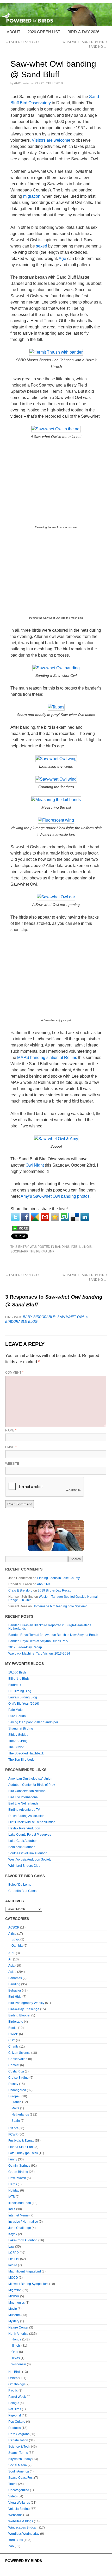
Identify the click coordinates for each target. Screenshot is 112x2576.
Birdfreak (15, 1685)
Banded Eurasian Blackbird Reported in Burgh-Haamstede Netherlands (50, 1627)
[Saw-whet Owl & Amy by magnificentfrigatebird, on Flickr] (56, 1139)
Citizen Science (19, 2053)
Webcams (15, 2515)
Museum (14, 2315)
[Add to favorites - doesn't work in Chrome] (55, 1217)
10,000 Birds (17, 1672)
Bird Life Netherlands (23, 1803)
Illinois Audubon (20, 2203)
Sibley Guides (18, 1735)
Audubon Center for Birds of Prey (32, 1785)
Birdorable (16, 2022)
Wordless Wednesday (24, 2534)
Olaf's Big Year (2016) (24, 1704)
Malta (15, 2108)
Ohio (15, 2352)
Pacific (13, 2391)
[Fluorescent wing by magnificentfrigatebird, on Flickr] (56, 820)
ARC (12, 1953)
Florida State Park (21, 2147)
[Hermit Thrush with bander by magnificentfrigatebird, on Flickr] (56, 352)
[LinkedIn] (85, 1217)
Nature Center (18, 2327)
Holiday (14, 2191)
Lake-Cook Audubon (23, 1841)
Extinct (13, 2128)
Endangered (17, 2090)
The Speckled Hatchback (26, 1753)
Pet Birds (15, 2409)
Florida (16, 2339)
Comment (14, 1373)
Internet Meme (18, 2215)
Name (11, 1430)
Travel (13, 2484)
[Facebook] (25, 1217)
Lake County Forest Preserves (30, 1835)
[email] (45, 1217)
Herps (13, 2184)
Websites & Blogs (21, 2521)
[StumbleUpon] (65, 1217)
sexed (42, 246)
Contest (14, 2065)
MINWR (14, 2296)
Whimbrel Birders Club (24, 1866)
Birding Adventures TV (24, 1810)
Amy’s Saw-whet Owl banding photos (55, 1196)
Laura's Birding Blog (23, 1697)
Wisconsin (19, 2364)
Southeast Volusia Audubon (28, 1853)
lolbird (13, 2265)
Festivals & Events (21, 2141)
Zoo (11, 2546)
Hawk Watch (17, 2178)
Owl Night (35, 1165)
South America (19, 2471)
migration (32, 196)
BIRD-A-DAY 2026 (83, 32)
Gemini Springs (19, 2166)
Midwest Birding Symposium (28, 2284)
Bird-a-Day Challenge (24, 2009)
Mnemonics (17, 2303)
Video (13, 2496)
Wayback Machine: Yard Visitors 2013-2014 (39, 1654)
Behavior (15, 1990)
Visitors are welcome (51, 140)
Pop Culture (17, 2422)
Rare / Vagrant (18, 2434)
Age (62, 259)
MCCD (13, 2278)
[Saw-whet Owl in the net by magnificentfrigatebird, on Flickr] (56, 429)
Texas (16, 2358)
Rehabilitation (18, 2440)
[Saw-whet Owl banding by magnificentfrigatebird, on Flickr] (56, 668)
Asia (11, 1966)
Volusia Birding (19, 2509)
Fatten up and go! (22, 42)
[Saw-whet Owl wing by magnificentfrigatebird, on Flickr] (56, 759)
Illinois (85, 1247)
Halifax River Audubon (24, 1828)
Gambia (17, 1946)
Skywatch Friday (20, 2459)
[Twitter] (15, 1217)
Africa (12, 1934)
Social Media (18, 2465)
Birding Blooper (19, 2015)
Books (13, 2028)
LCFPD (14, 2253)
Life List (14, 2259)
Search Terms (18, 2453)
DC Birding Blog (20, 1691)
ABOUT (14, 32)
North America (18, 2334)
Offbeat (13, 2378)
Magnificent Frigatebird (25, 2271)
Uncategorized (19, 2490)
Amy (17, 83)
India (12, 2209)
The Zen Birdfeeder (22, 1760)
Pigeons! (15, 2415)
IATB (74, 1247)
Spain (16, 2121)
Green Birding (18, 2172)
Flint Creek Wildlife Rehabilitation (32, 1822)
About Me (44, 1584)
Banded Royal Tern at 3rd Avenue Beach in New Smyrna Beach (53, 1635)
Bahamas (15, 1978)
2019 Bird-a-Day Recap (55, 1590)
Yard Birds (16, 2540)
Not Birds (15, 2372)
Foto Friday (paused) (23, 2153)
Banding (62, 1247)
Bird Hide (15, 1997)
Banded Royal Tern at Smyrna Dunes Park (38, 1641)
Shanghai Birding (21, 1728)
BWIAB (13, 2034)
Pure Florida (17, 1716)
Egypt (15, 1939)
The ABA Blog (18, 1741)
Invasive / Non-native (23, 2222)
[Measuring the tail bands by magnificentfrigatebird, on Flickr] (56, 800)
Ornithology (17, 2384)
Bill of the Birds (19, 1679)
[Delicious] (75, 1217)
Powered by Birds (24, 2561)
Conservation (18, 2059)
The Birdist (16, 1747)
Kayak (13, 2234)
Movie (13, 2309)
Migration (15, 2290)
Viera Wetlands (19, 2503)
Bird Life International (23, 1797)
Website (12, 1464)
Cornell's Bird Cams (22, 1891)
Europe (14, 2096)
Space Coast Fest (21, 2478)
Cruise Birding (18, 2078)
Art (10, 1959)
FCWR (13, 2134)
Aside (12, 1972)
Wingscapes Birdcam (23, 2527)
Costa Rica (16, 2071)
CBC (12, 2040)
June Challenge (20, 2228)
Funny (13, 2159)
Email (11, 1447)
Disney (13, 2084)
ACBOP (14, 1927)
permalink (45, 1251)
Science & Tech (19, 2447)
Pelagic (14, 2403)
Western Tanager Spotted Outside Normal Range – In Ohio (53, 1598)
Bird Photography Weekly (26, 2003)
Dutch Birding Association (26, 1816)
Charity (13, 2047)
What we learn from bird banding (85, 1277)
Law (11, 2247)
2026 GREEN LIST (44, 32)
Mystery (14, 2321)
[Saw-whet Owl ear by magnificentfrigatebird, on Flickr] (56, 897)
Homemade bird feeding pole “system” (60, 1606)
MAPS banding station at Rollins (47, 1058)
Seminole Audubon (22, 1847)
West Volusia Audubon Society (30, 1859)
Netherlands (20, 2114)
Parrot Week (17, 2397)
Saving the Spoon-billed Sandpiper (33, 1722)
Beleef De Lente (20, 1885)
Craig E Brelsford (20, 1590)
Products (15, 2428)
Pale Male (15, 1710)
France (16, 2102)
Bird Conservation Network (27, 1791)
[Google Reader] (35, 1217)
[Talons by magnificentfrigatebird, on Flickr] (56, 707)
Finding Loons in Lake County (58, 1578)
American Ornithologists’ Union (30, 1779)
